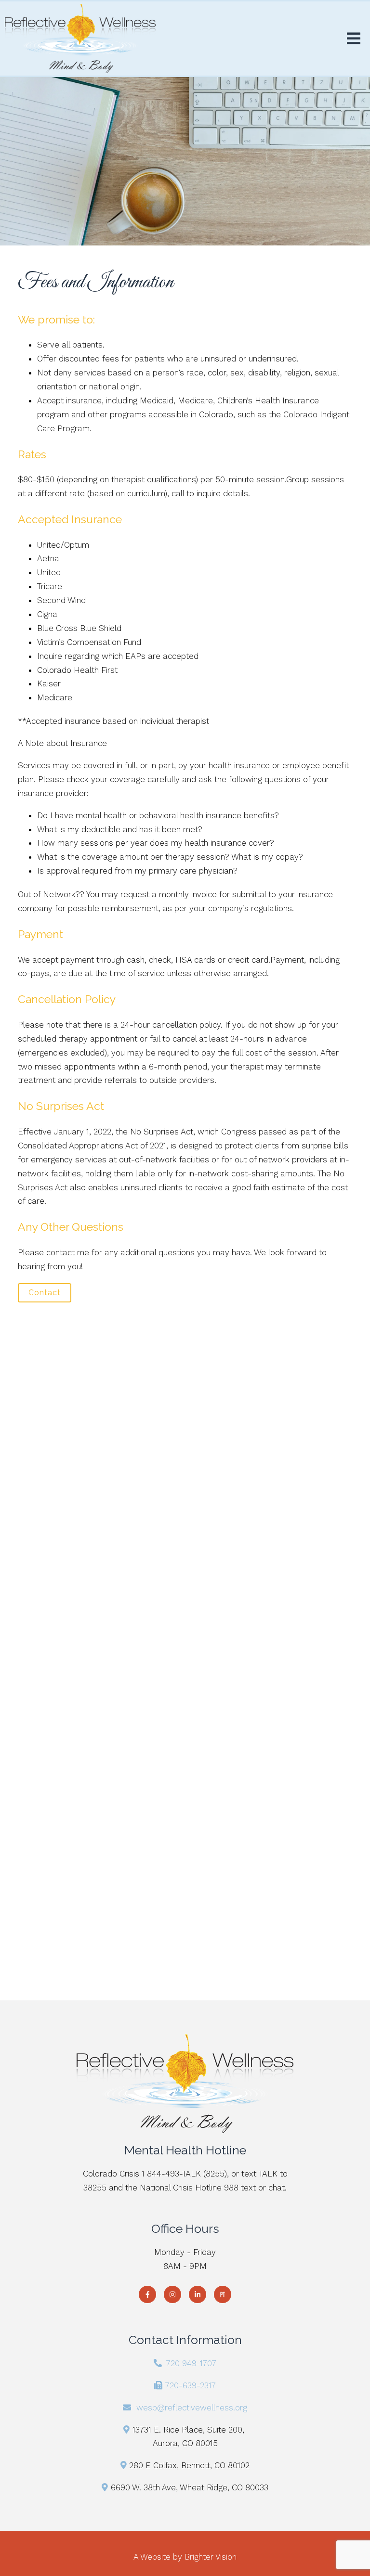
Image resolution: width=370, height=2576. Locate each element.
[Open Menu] (354, 39)
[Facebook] (147, 2294)
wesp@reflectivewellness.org (192, 2408)
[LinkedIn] (198, 2294)
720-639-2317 (191, 2385)
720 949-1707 (191, 2363)
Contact (45, 1293)
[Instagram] (172, 2294)
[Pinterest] (223, 2294)
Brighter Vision (211, 2557)
